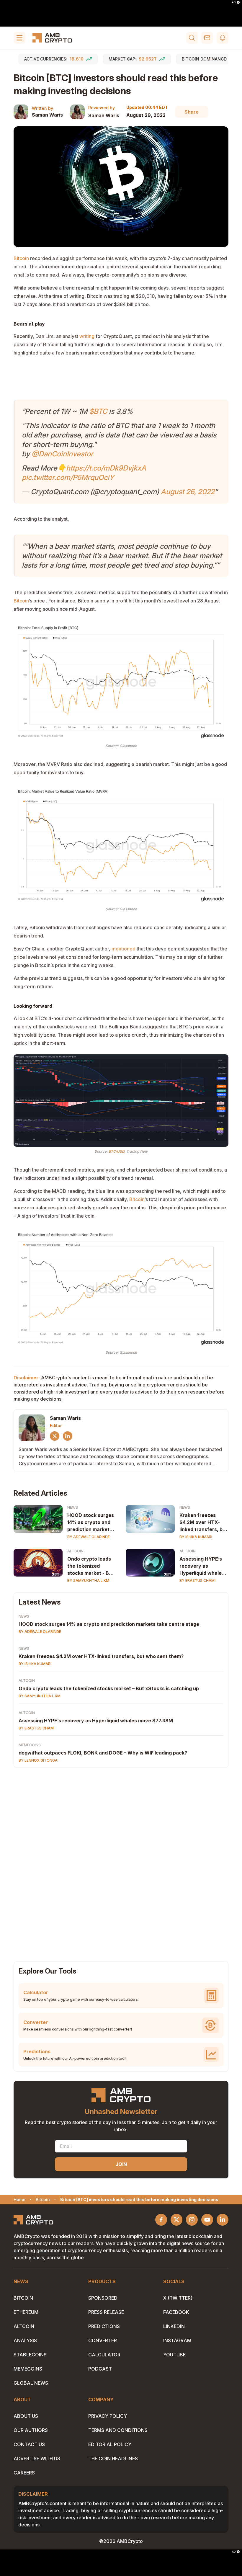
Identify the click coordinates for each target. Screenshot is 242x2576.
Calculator (104, 2355)
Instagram (177, 2340)
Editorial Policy (110, 2444)
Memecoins (30, 1745)
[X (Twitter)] (55, 1436)
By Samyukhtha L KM (88, 1581)
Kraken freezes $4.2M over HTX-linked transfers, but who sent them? (203, 1523)
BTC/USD (116, 1151)
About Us (26, 2416)
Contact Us (29, 2444)
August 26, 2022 (188, 492)
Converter (103, 2340)
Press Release (106, 2312)
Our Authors (31, 2430)
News (73, 1507)
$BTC (98, 411)
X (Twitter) (178, 2298)
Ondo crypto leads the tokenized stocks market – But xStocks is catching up (109, 1688)
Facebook (176, 2312)
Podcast (100, 2369)
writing (87, 336)
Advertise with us (37, 2459)
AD (234, 2)
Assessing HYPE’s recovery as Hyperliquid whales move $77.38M (202, 1566)
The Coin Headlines (113, 2459)
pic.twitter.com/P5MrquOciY (68, 477)
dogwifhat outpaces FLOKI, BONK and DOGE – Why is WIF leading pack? (103, 1753)
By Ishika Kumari (196, 1537)
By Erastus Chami (197, 1581)
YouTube (174, 2355)
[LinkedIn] (68, 1436)
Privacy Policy (108, 2416)
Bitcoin (23, 2298)
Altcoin (75, 1551)
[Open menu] (19, 38)
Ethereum (26, 2312)
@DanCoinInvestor (62, 454)
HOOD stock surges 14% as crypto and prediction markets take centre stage (91, 1523)
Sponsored (103, 2298)
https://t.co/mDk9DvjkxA (106, 468)
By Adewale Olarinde (89, 1537)
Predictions (104, 2326)
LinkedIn (174, 2326)
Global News (31, 2383)
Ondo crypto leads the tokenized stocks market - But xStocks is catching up (91, 1566)
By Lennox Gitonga (38, 1760)
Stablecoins (30, 2355)
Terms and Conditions (118, 2430)
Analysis (25, 2340)
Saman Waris (47, 115)
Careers (24, 2473)
